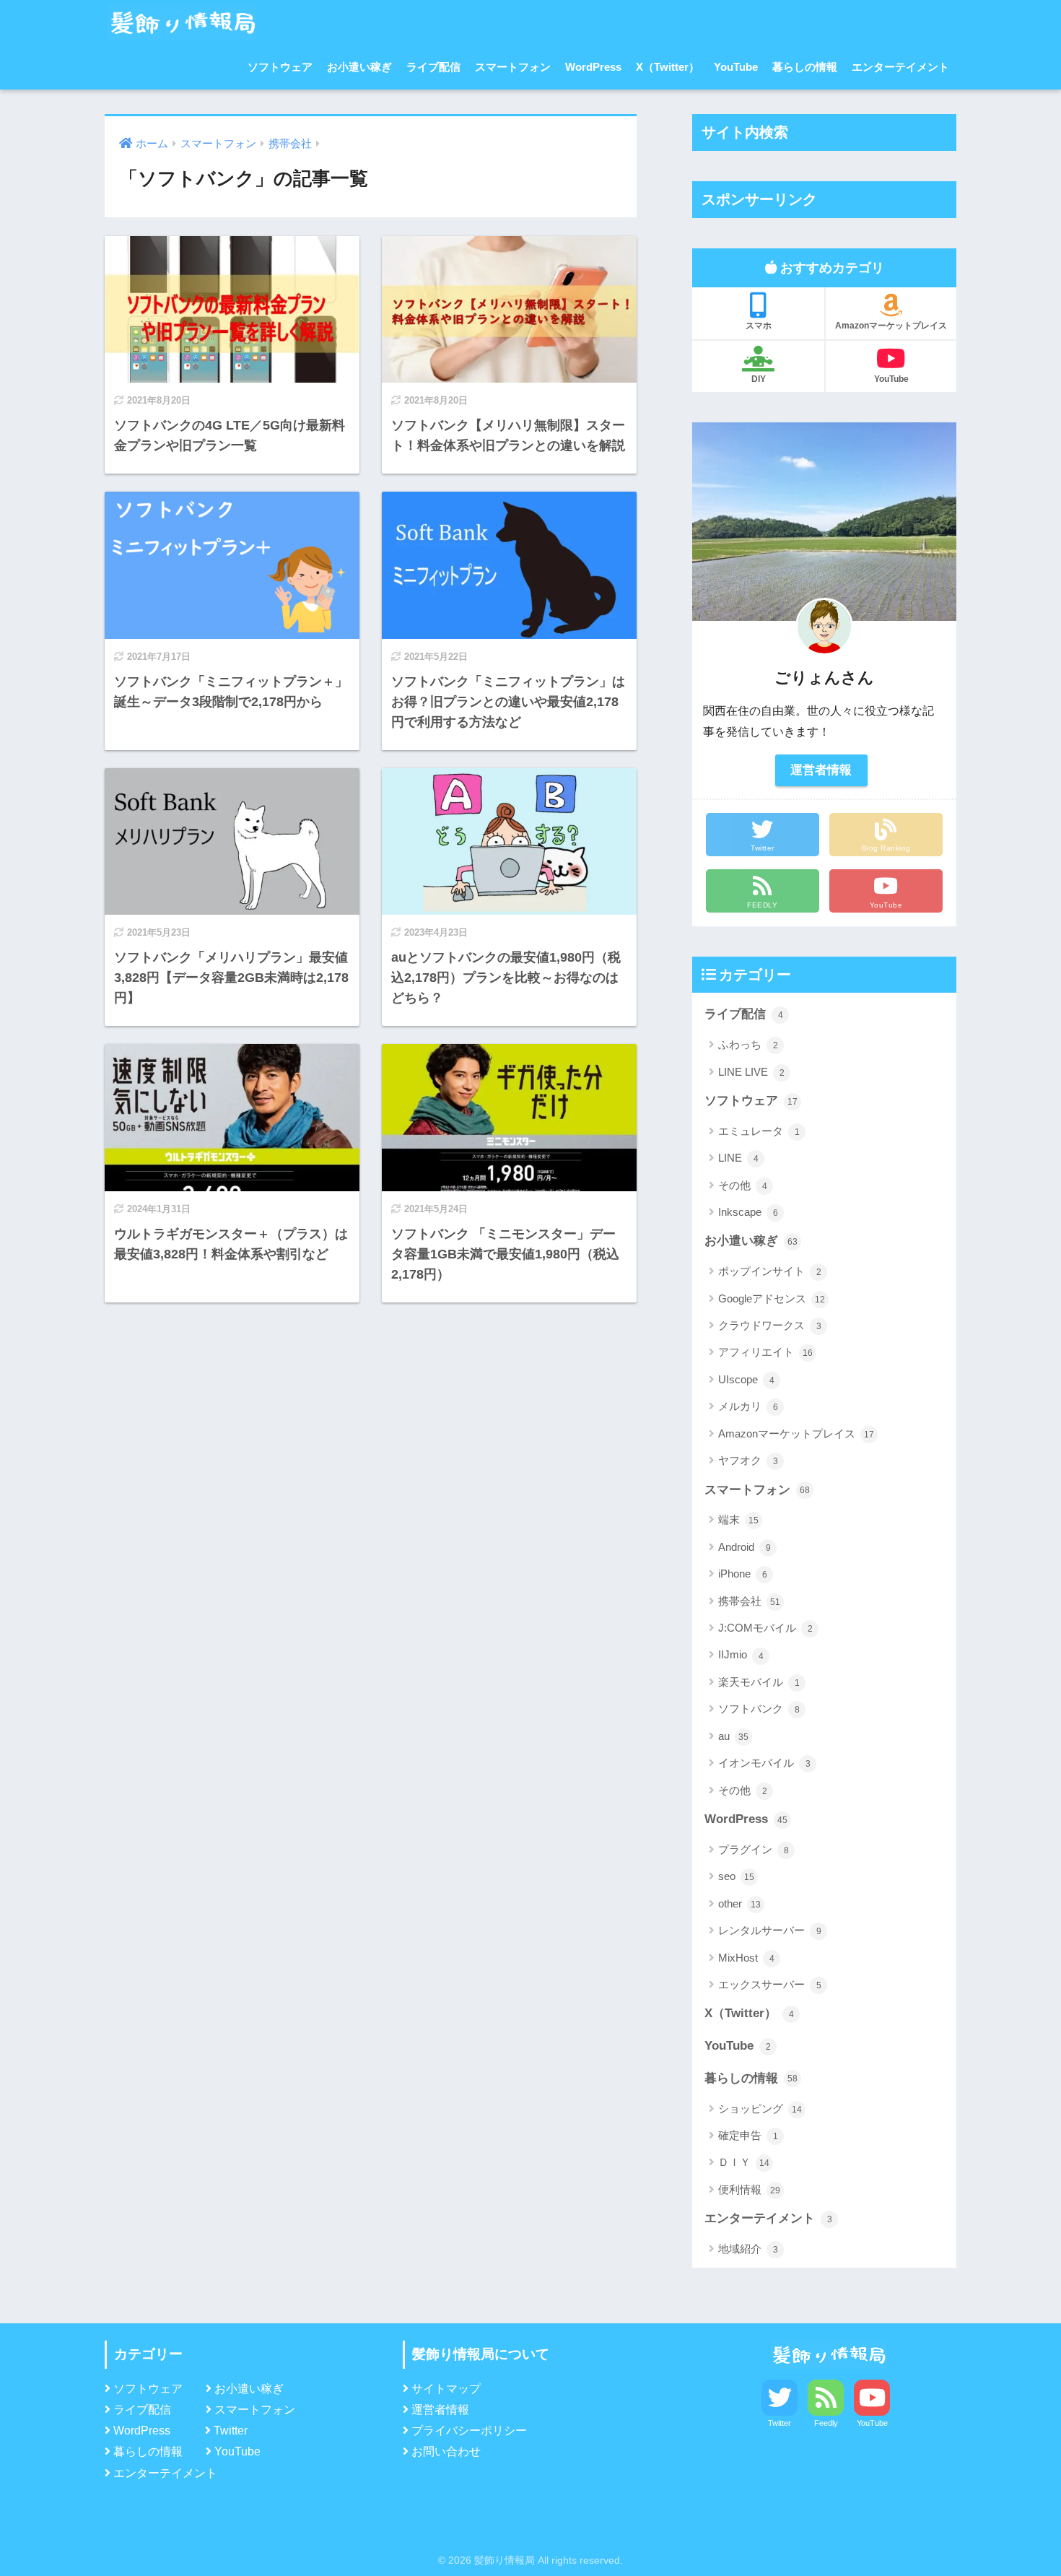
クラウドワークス (770, 1325)
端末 (738, 1519)
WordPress (593, 67)
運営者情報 (821, 770)
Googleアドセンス (772, 1298)
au (733, 1736)
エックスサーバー (770, 1984)
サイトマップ (446, 2389)
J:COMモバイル (765, 1628)
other (739, 1903)
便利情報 (749, 2189)
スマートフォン (513, 67)
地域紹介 (748, 2249)
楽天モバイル (759, 1682)
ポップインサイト (770, 1271)
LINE (738, 1158)
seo (736, 1876)
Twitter (231, 2431)
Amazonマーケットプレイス (891, 326)
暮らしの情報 (805, 67)
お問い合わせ (446, 2451)
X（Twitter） (668, 67)
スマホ (759, 326)
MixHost (746, 1958)
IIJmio (741, 1654)
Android (745, 1547)
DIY (759, 379)
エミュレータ (759, 1131)
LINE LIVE (751, 1072)
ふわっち (748, 1044)
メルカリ (748, 1406)
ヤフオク (748, 1460)
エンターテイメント (900, 67)
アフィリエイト (765, 1352)
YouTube (736, 67)
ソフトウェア (280, 67)
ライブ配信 (433, 67)
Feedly (826, 2423)
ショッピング (760, 2109)
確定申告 (748, 2135)
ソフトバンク (759, 1709)
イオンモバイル (764, 1763)
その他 (743, 1185)
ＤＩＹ (744, 2162)
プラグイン (754, 1849)
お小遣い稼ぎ (359, 67)
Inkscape (748, 1212)
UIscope (746, 1379)
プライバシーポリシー (469, 2431)
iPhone (743, 1574)
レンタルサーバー (770, 1930)
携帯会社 (749, 1601)
